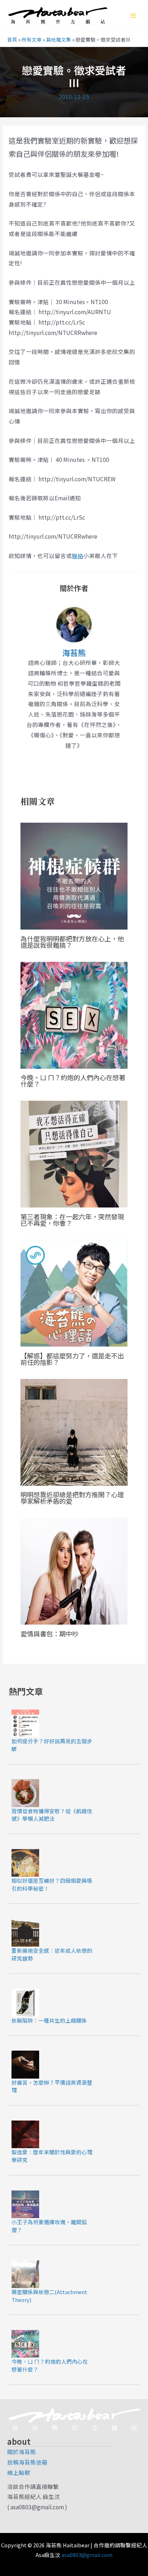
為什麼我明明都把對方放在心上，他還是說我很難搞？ (72, 942)
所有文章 (32, 39)
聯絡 (78, 556)
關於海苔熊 (22, 2452)
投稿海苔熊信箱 (27, 2462)
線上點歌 (19, 2472)
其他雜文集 (59, 39)
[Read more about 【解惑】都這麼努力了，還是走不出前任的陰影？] (74, 1292)
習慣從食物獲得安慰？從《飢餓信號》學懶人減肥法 (52, 1815)
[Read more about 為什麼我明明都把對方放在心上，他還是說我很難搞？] (74, 875)
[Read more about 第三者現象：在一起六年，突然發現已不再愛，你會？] (74, 1153)
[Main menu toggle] (133, 16)
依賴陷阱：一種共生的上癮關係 (49, 2020)
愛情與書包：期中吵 (50, 1634)
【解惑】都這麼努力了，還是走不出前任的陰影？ (72, 1359)
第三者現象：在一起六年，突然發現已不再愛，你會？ (72, 1220)
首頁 (12, 39)
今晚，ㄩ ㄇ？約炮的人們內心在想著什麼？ (73, 1081)
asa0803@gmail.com (87, 2555)
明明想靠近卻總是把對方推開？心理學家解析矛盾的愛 (72, 1498)
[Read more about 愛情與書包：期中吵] (74, 1570)
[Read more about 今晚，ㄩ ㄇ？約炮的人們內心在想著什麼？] (74, 1014)
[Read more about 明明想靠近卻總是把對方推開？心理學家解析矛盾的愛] (74, 1431)
